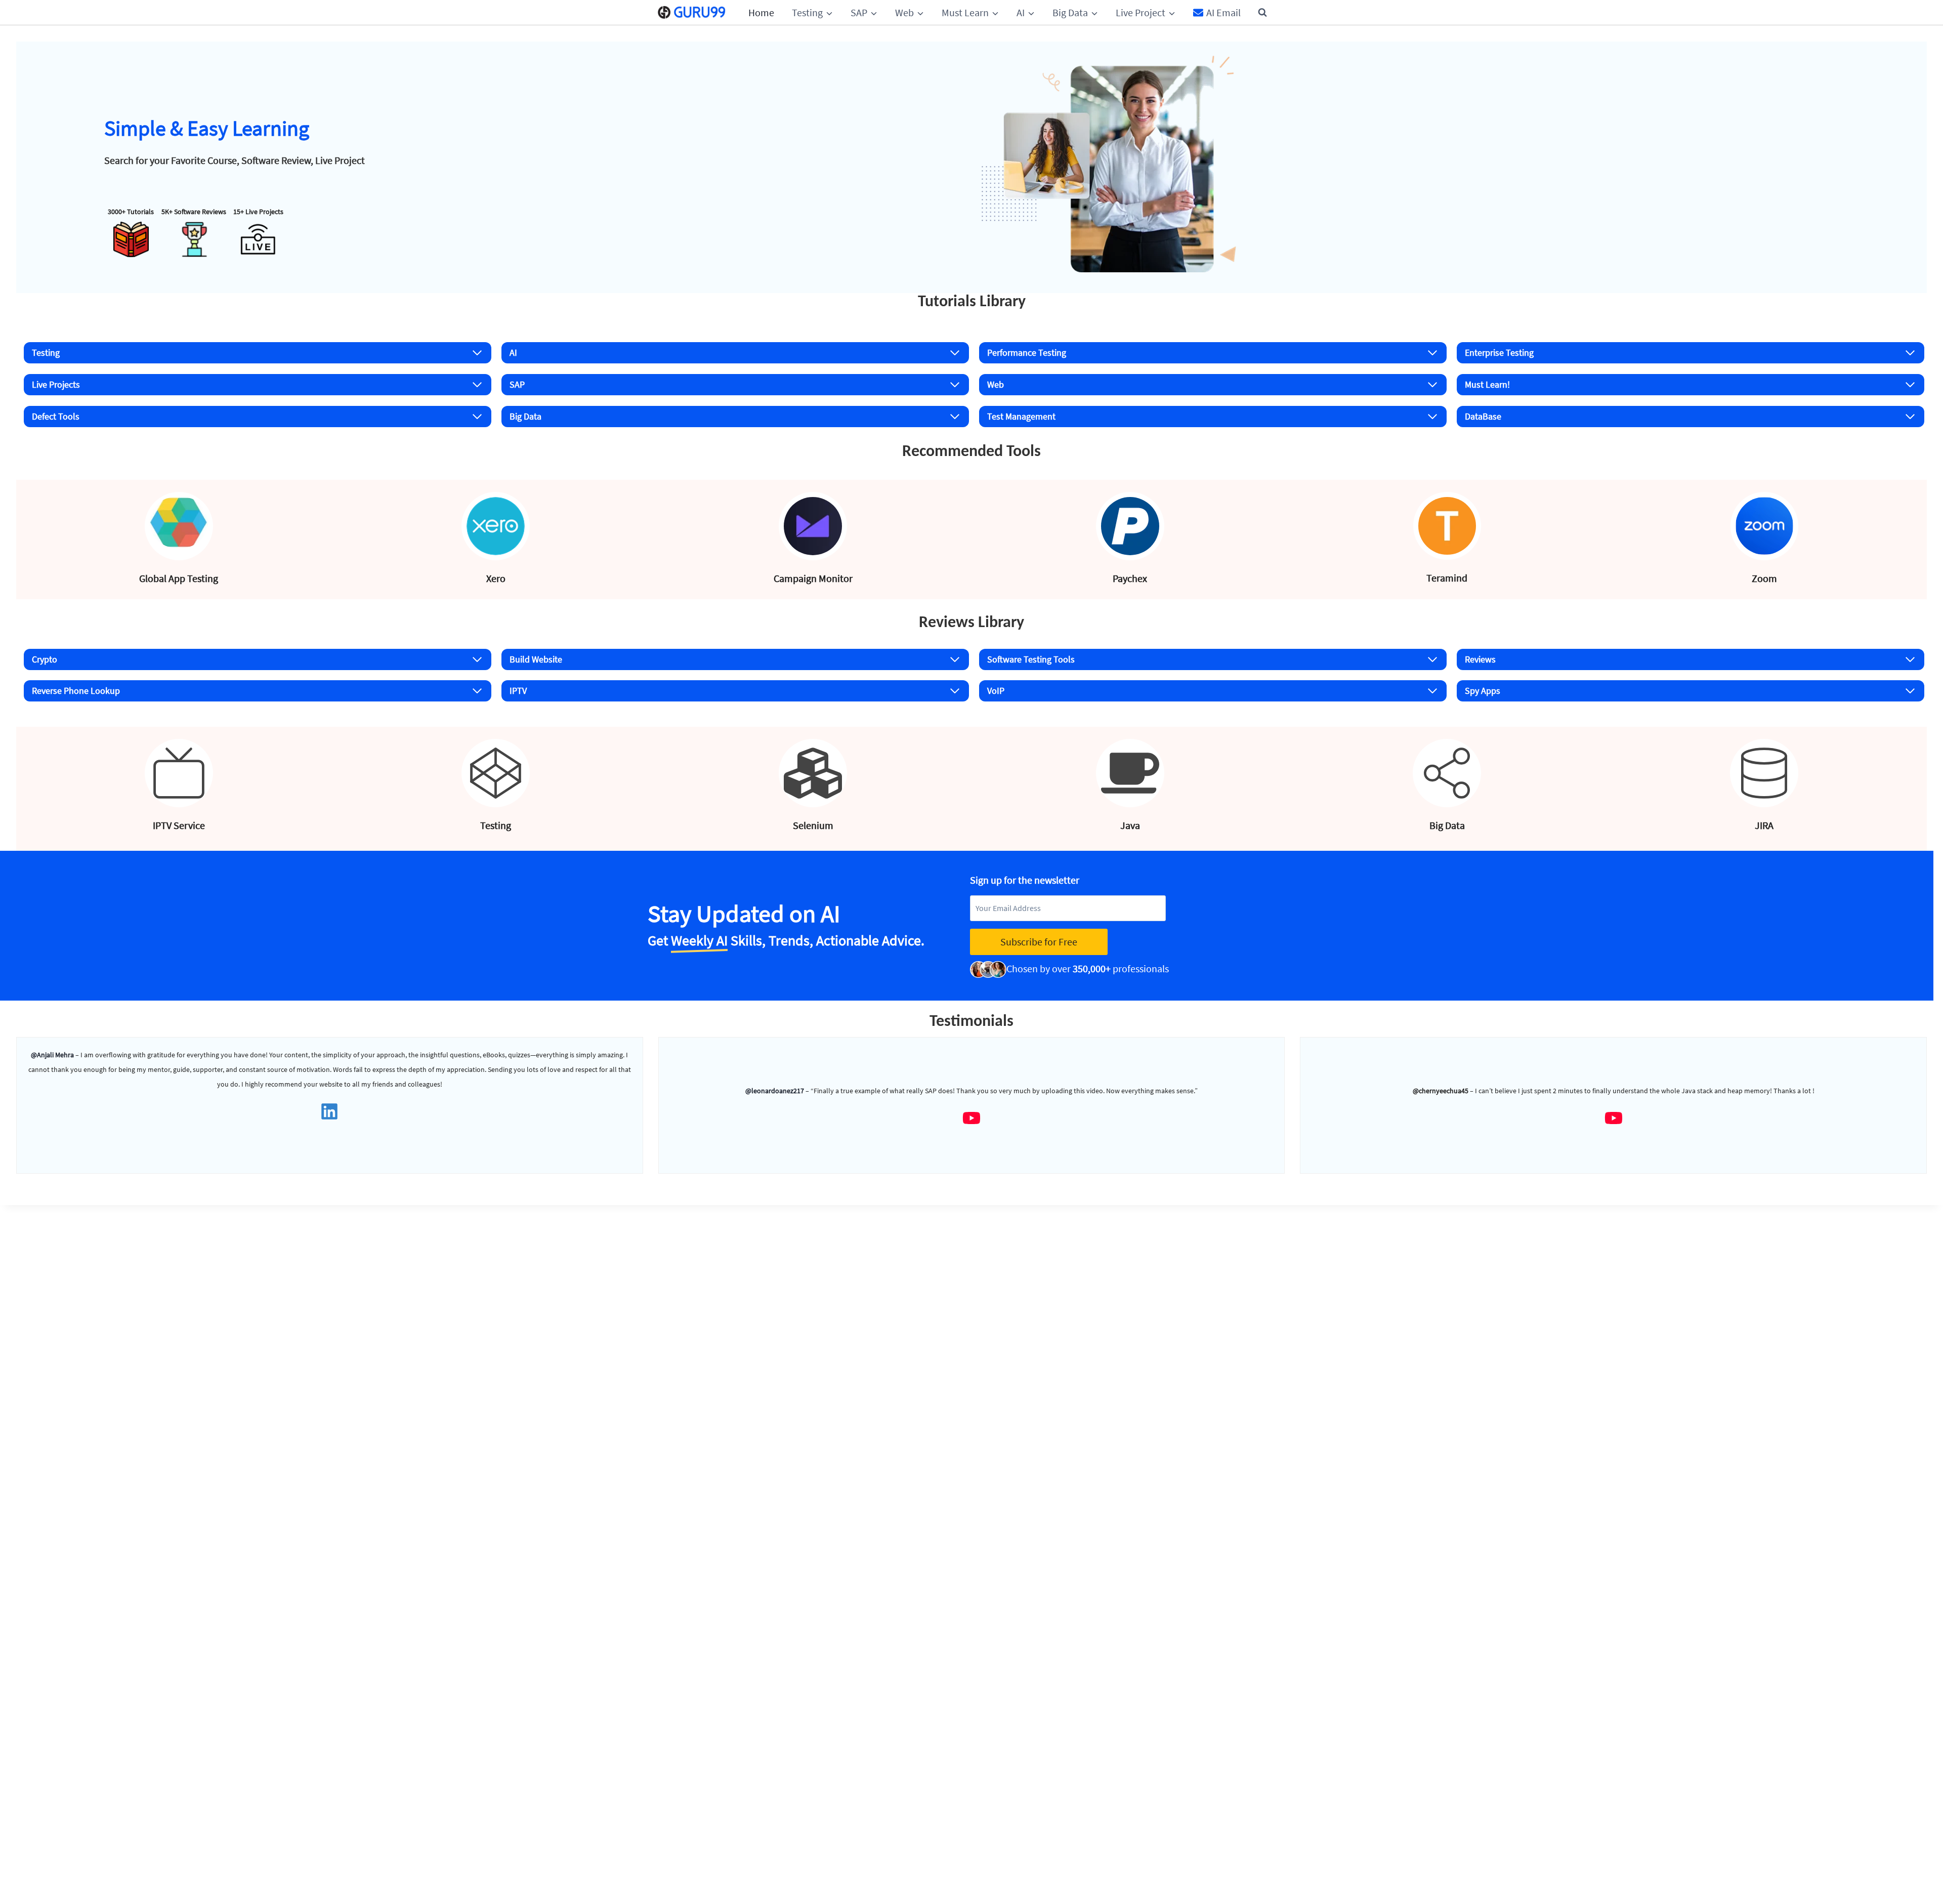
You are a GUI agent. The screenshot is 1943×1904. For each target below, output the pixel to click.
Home (761, 12)
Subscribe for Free (1039, 942)
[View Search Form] (1262, 13)
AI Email (1223, 12)
